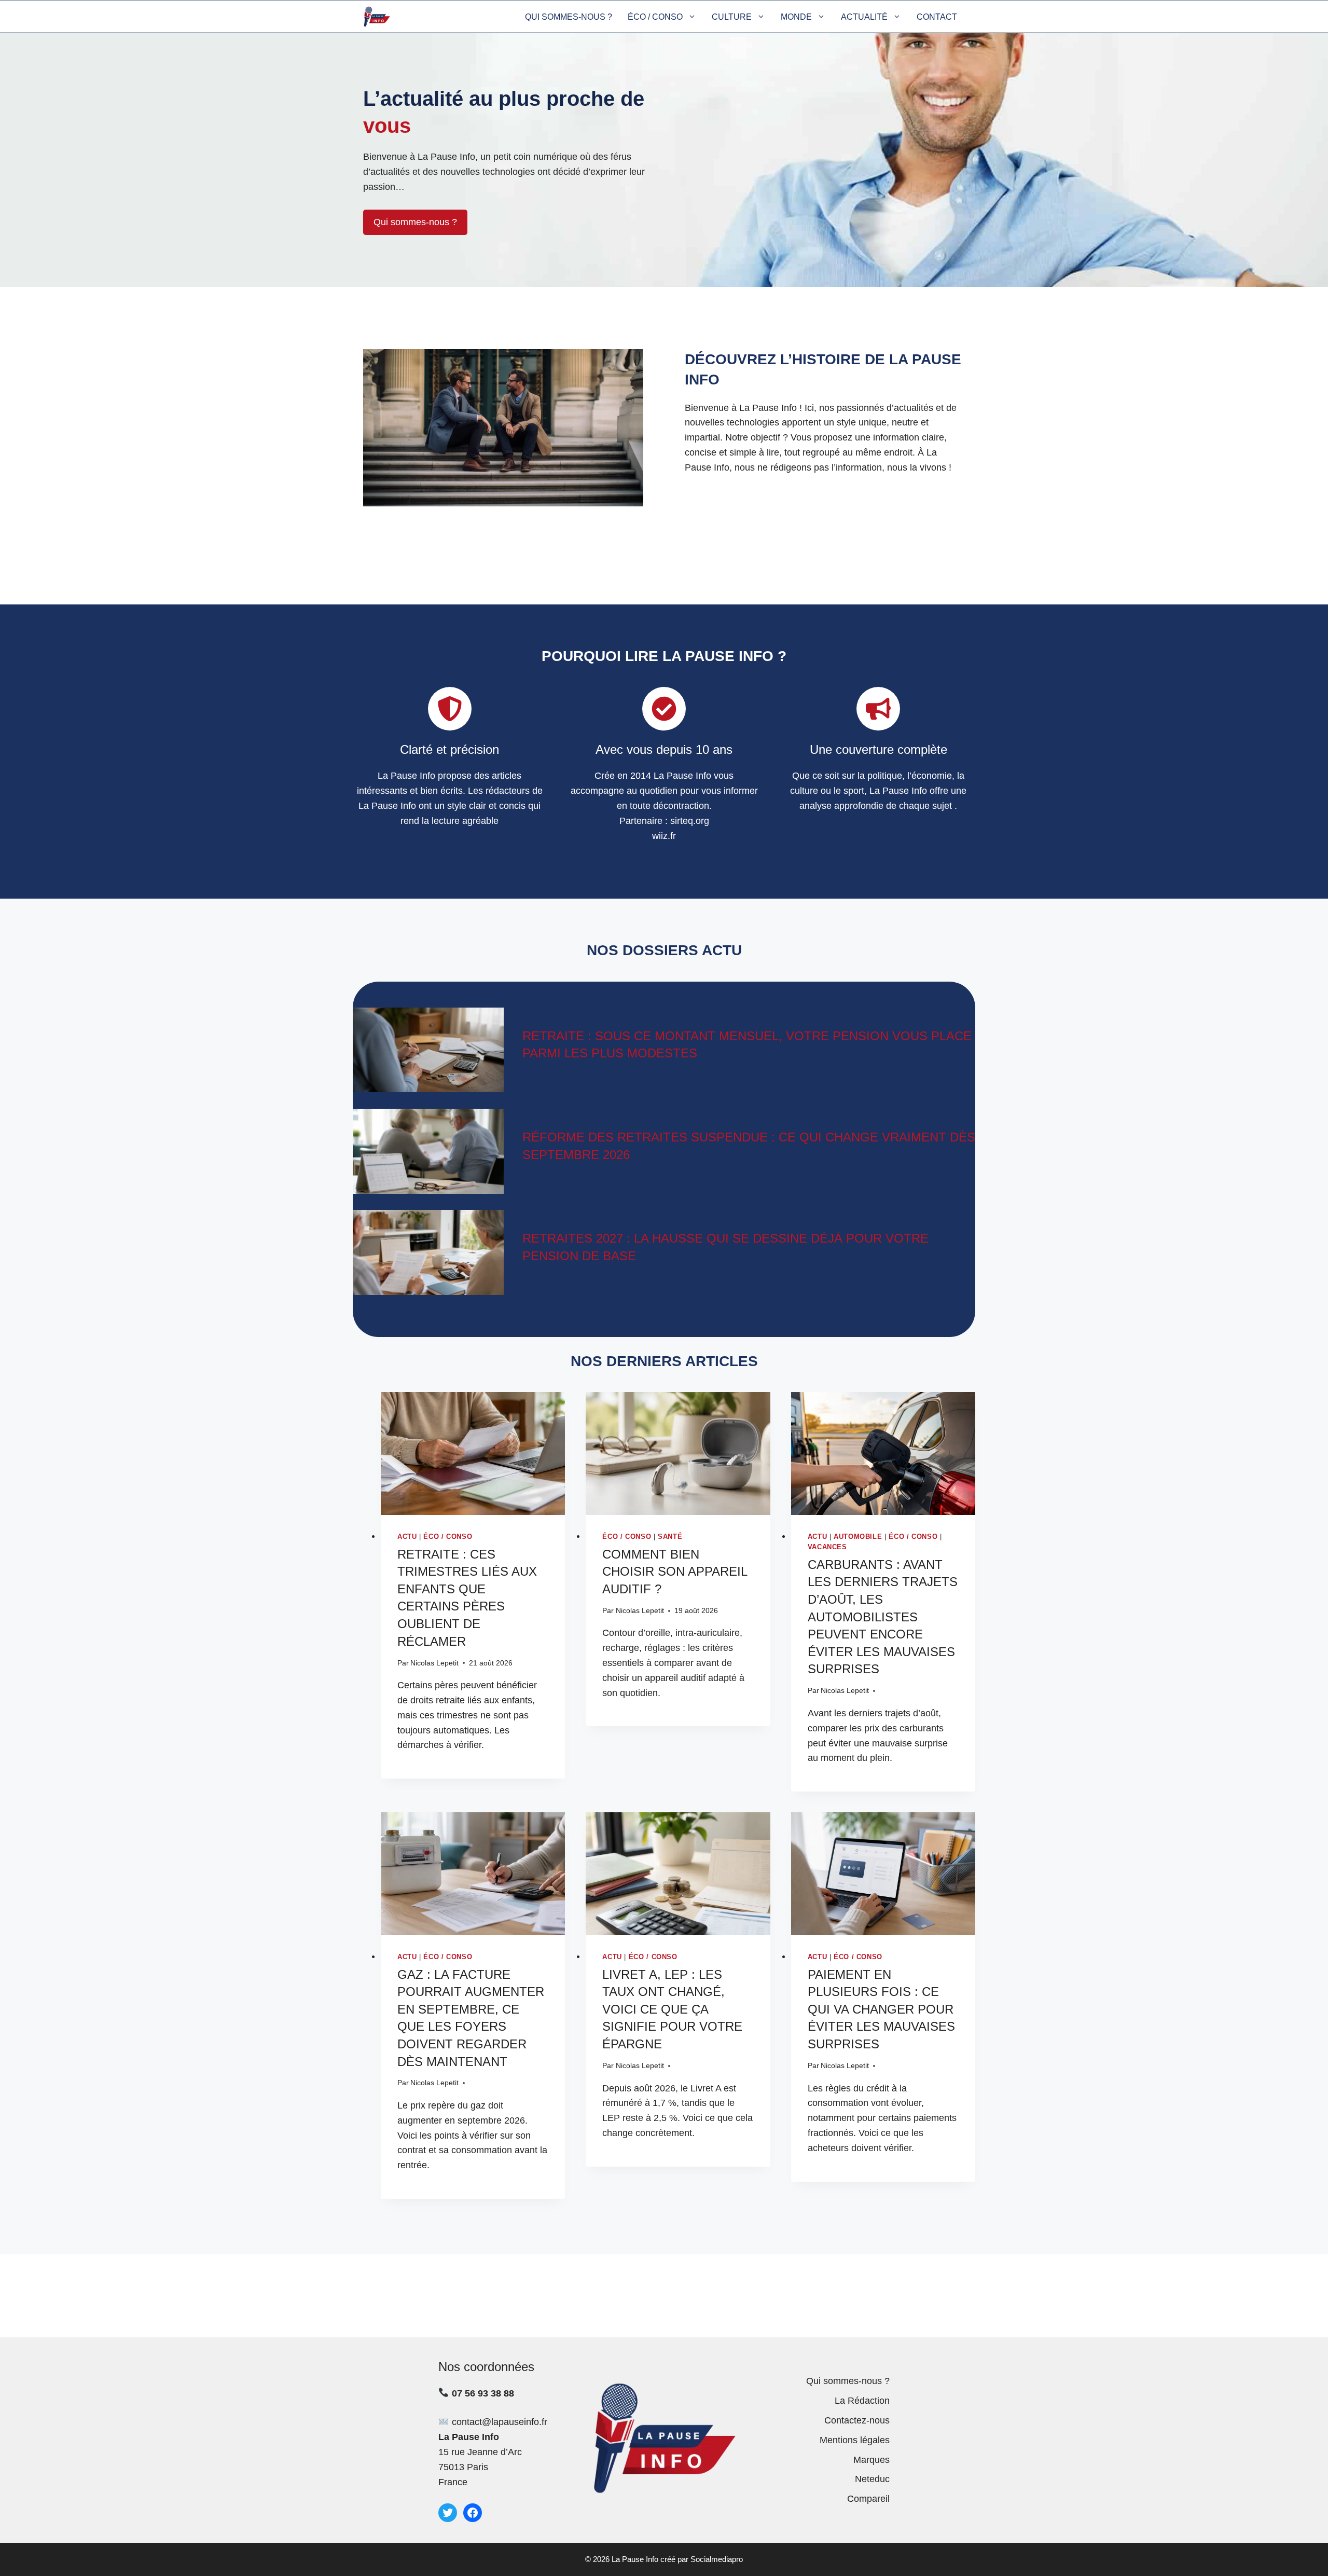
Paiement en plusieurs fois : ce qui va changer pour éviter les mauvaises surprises (881, 2009)
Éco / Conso (655, 17)
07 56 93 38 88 (483, 2393)
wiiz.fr (664, 836)
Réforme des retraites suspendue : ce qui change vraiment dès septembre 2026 (749, 1146)
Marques (872, 2460)
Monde (796, 17)
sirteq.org (690, 821)
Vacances (827, 1547)
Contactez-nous (857, 2420)
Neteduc (872, 2479)
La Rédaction (862, 2401)
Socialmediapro (717, 2559)
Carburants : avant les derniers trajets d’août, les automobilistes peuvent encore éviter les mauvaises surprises (883, 1617)
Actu (407, 1537)
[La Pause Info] (377, 17)
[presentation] (473, 1454)
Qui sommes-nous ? (569, 17)
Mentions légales (855, 2440)
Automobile (858, 1537)
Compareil (868, 2499)
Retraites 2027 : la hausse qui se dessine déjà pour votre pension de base (725, 1247)
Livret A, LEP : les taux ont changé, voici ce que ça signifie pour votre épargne (672, 2009)
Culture (732, 17)
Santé (670, 1537)
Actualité (864, 17)
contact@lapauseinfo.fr (500, 2422)
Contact (937, 17)
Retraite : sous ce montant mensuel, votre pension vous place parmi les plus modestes (747, 1045)
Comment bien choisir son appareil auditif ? (675, 1572)
